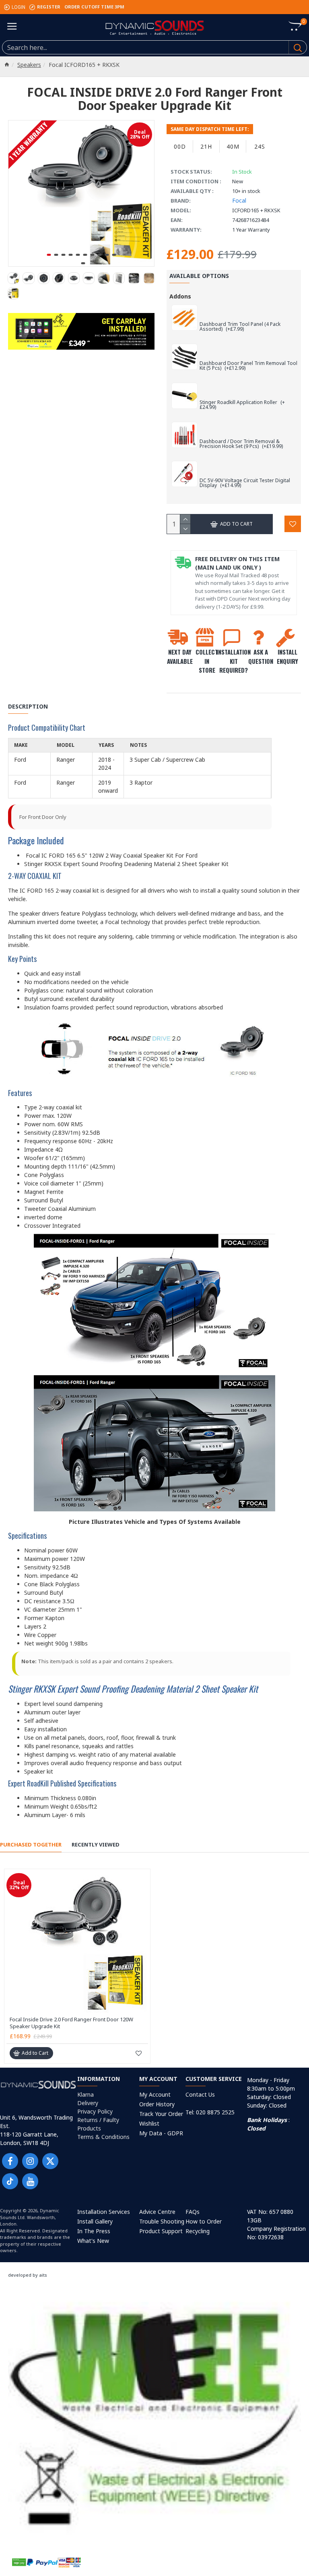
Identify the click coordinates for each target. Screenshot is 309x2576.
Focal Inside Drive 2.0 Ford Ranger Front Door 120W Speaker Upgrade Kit (71, 2023)
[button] (49, 255)
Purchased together (31, 1845)
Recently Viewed (96, 1845)
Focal (239, 200)
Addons (180, 296)
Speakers (29, 65)
